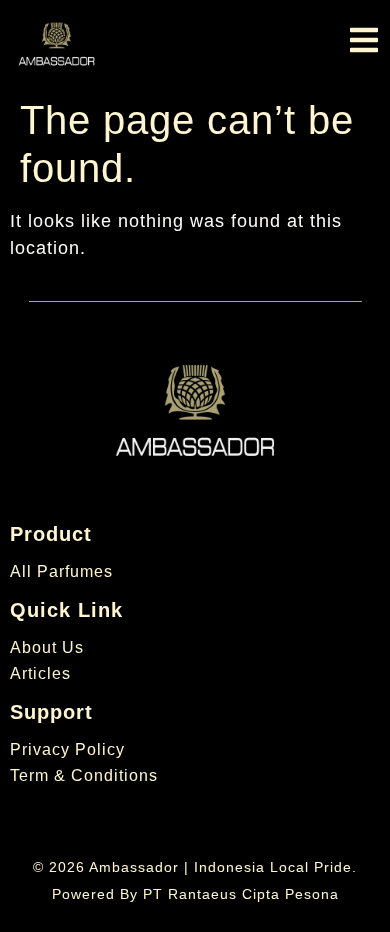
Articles (40, 673)
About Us (47, 647)
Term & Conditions (84, 775)
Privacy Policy (67, 749)
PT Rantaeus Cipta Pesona (241, 894)
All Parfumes (61, 571)
